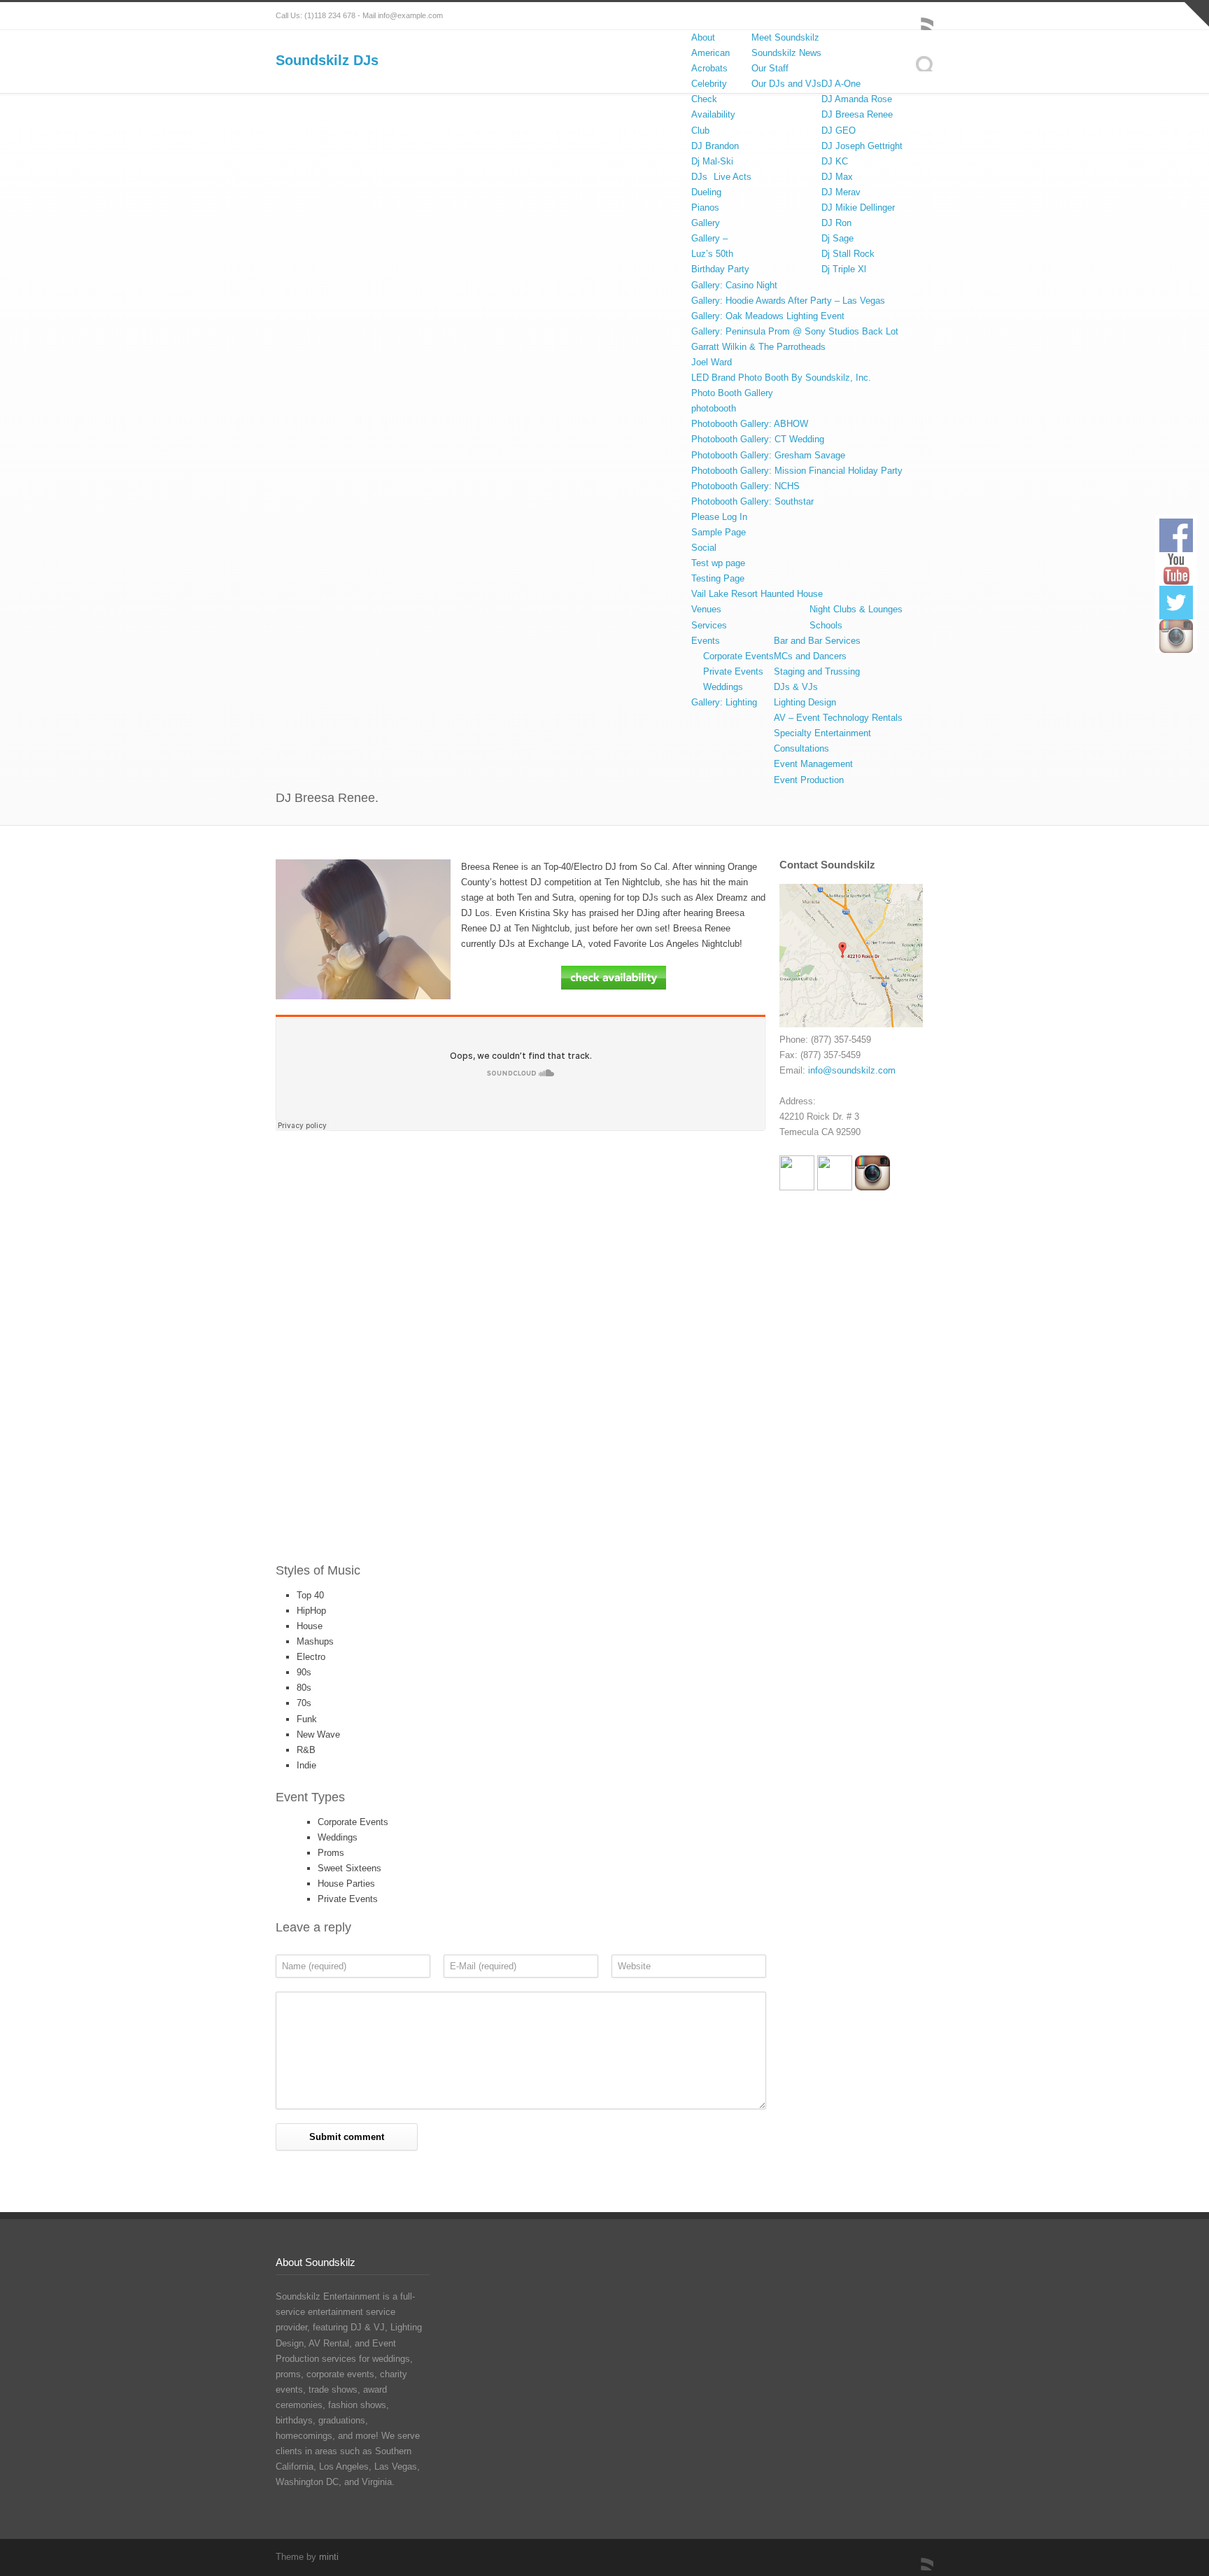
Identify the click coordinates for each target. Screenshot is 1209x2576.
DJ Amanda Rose (857, 99)
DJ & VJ (368, 2327)
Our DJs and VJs (786, 84)
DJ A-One (841, 84)
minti (329, 2557)
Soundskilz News (786, 53)
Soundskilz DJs (327, 60)
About (703, 37)
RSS (919, 16)
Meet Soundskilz (785, 37)
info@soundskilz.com (852, 1070)
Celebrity (709, 84)
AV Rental (329, 2343)
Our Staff (770, 68)
